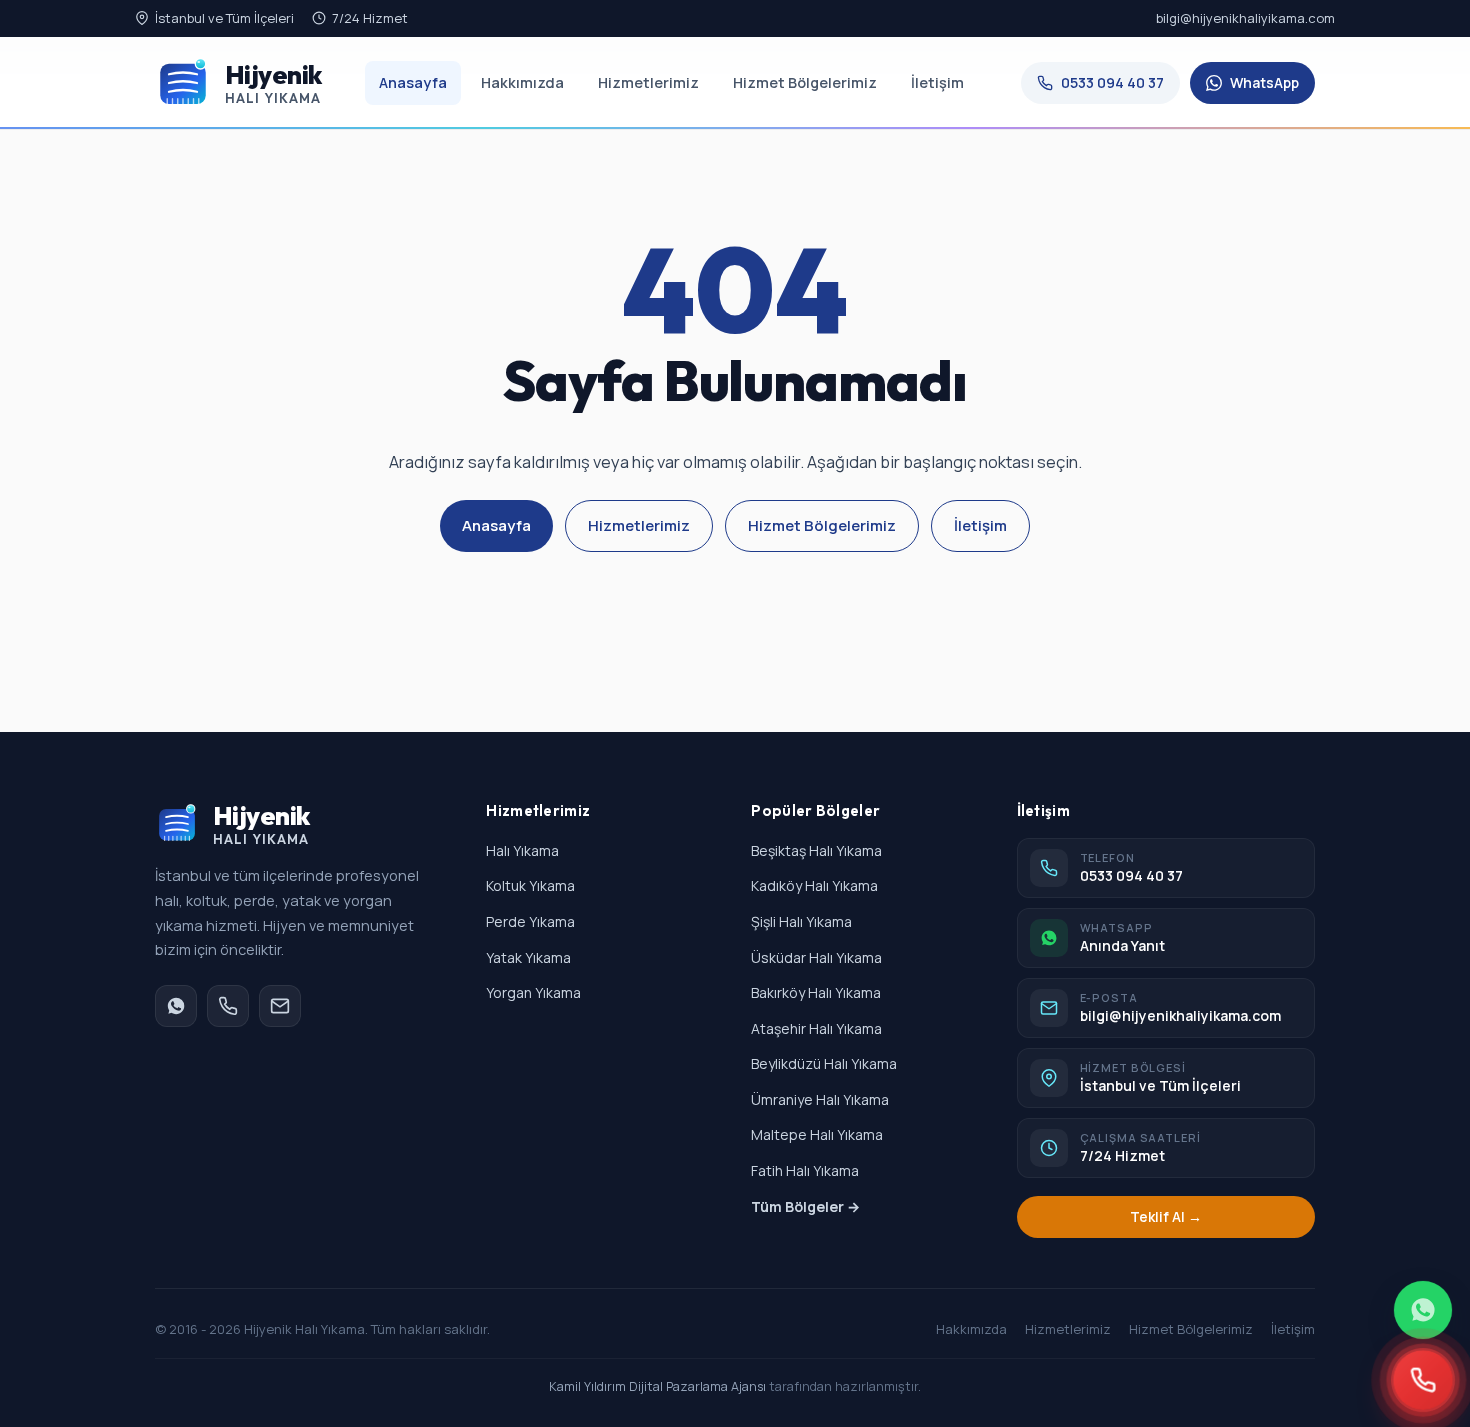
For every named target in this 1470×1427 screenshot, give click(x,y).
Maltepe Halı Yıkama (817, 1134)
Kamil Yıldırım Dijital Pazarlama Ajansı (657, 1386)
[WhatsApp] (176, 1006)
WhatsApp (1264, 82)
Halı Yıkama (522, 850)
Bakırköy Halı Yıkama (816, 992)
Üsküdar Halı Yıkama (816, 957)
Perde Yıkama (530, 921)
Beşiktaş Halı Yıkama (816, 850)
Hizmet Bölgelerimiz (805, 82)
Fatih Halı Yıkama (805, 1170)
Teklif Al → (1166, 1216)
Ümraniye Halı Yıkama (820, 1099)
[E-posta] (280, 1006)
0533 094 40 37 (1112, 82)
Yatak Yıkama (528, 957)
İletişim (937, 82)
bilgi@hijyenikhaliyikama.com (1245, 18)
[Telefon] (228, 1006)
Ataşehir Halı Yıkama (816, 1028)
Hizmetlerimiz (648, 82)
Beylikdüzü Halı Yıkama (824, 1063)
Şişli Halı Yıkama (801, 921)
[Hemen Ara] (1423, 1380)
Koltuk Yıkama (530, 885)
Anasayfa (413, 82)
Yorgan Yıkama (533, 992)
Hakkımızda (522, 82)
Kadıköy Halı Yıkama (814, 885)
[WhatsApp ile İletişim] (1423, 1310)
